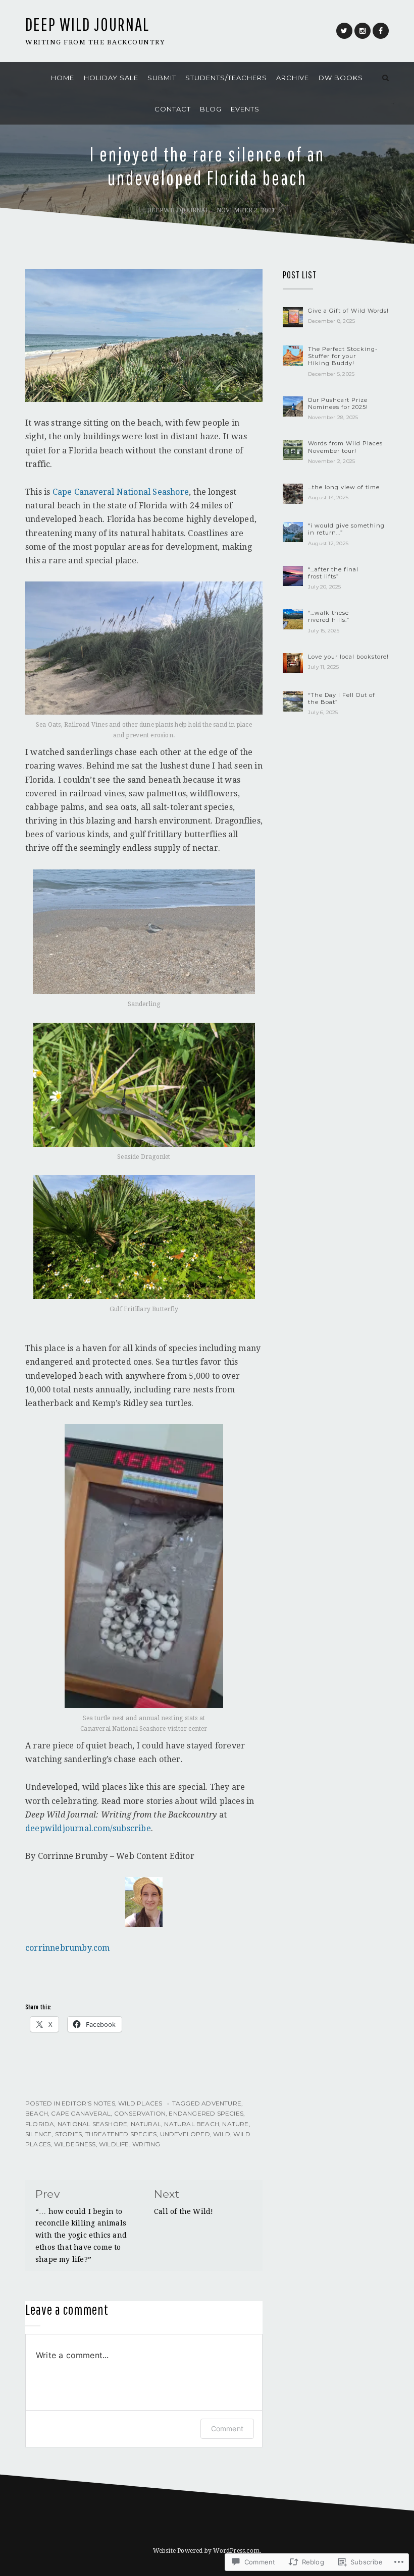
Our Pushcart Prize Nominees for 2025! (338, 403)
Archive (293, 78)
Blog (211, 109)
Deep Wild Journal (87, 24)
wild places (140, 2103)
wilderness (75, 2144)
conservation (140, 2113)
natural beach (192, 2124)
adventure (221, 2103)
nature (235, 2124)
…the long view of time (344, 487)
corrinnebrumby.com (68, 1948)
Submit (162, 78)
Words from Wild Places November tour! (345, 447)
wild (222, 2134)
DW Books (341, 78)
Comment (227, 2428)
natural (146, 2124)
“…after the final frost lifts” (333, 573)
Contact (173, 109)
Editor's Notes (88, 2103)
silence (38, 2134)
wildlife (114, 2144)
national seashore (92, 2124)
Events (245, 109)
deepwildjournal (178, 210)
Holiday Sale (111, 78)
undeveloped (185, 2134)
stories (68, 2134)
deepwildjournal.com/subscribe (88, 1828)
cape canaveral (81, 2113)
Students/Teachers (226, 78)
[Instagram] (363, 31)
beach (37, 2113)
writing (146, 2144)
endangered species (206, 2113)
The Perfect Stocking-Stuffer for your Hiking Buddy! (343, 356)
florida (40, 2124)
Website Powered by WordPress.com (206, 2551)
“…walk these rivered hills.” (329, 616)
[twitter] (344, 31)
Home (63, 78)
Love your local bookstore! (348, 657)
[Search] (385, 78)
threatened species (121, 2134)
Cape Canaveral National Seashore (121, 492)
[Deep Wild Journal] (29, 78)
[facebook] (381, 31)
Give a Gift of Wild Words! (348, 311)
